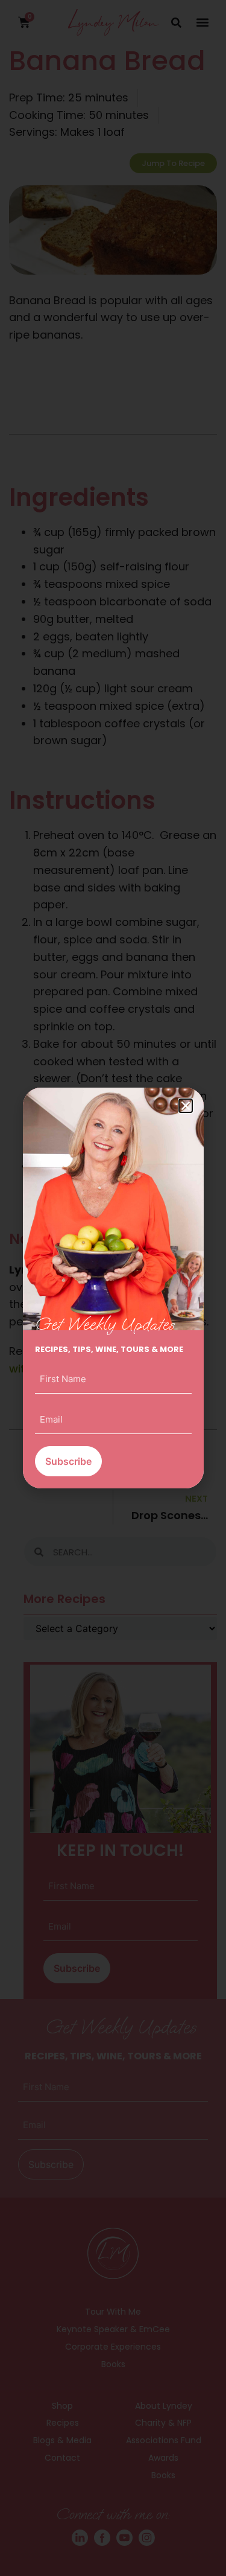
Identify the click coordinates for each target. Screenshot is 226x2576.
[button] (186, 1106)
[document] (113, 1288)
